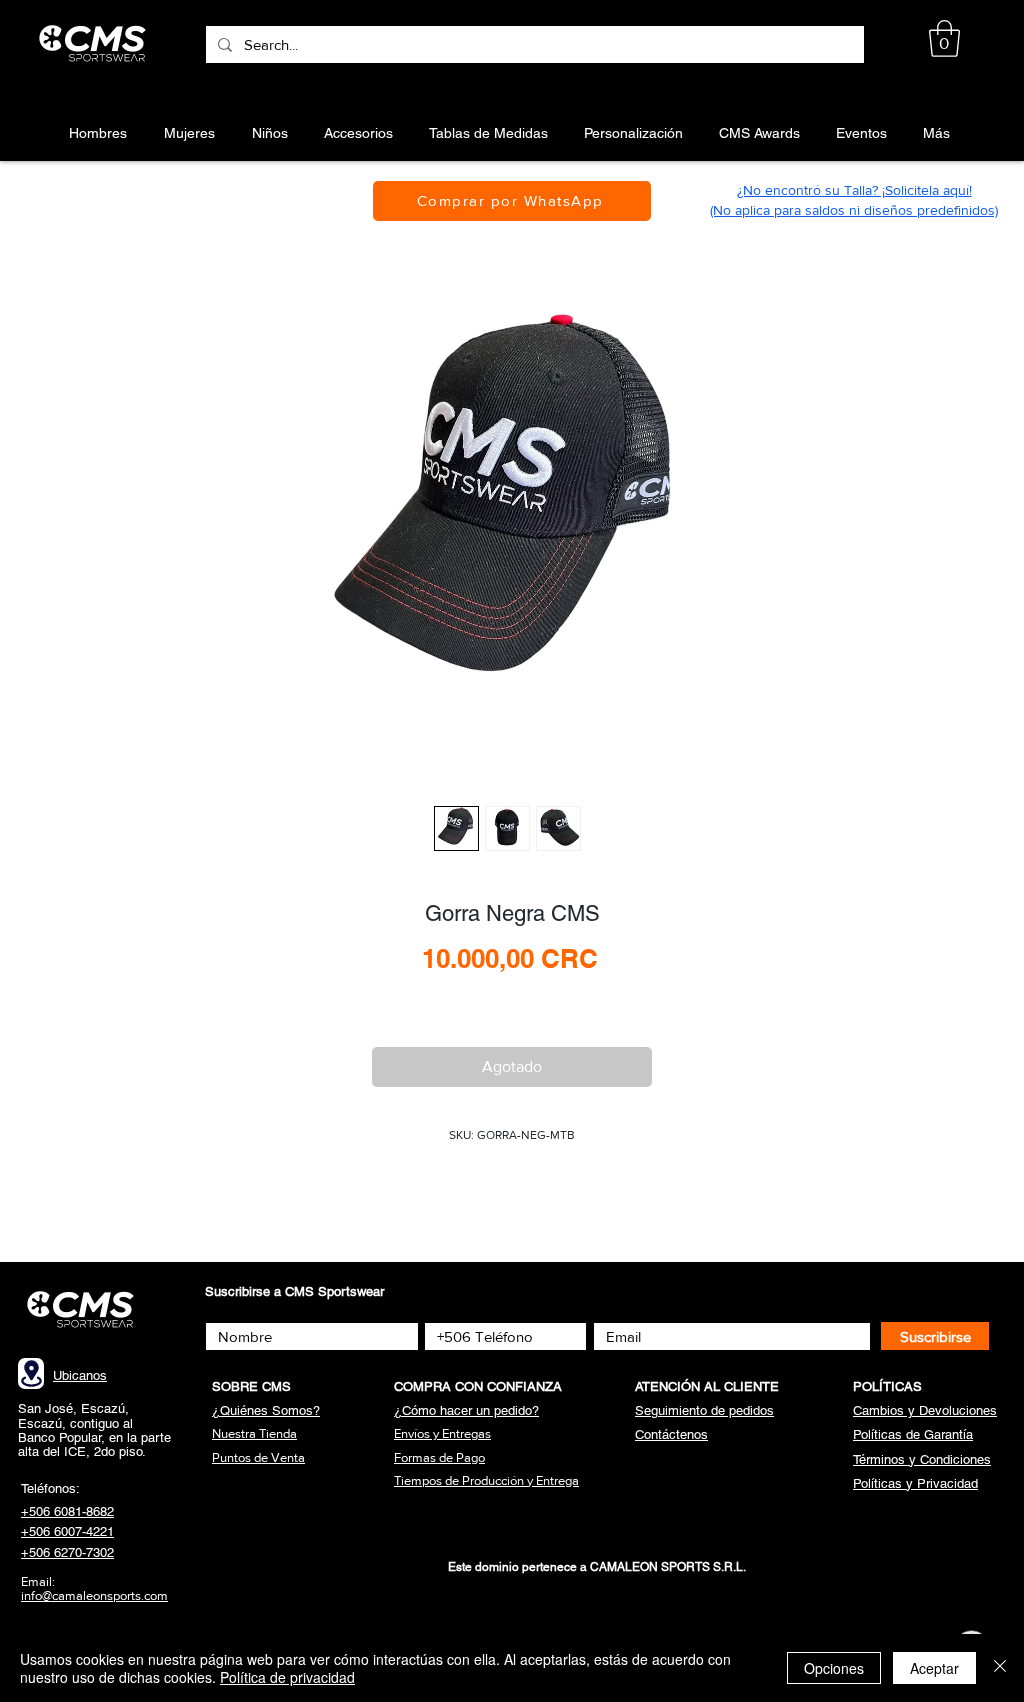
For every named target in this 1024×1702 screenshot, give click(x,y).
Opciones (834, 1668)
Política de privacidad (287, 1677)
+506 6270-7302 (67, 1552)
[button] (944, 38)
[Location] (31, 1373)
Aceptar (934, 1668)
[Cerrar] (1000, 1668)
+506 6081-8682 (67, 1511)
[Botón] (95, 44)
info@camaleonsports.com (94, 1595)
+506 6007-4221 (67, 1531)
